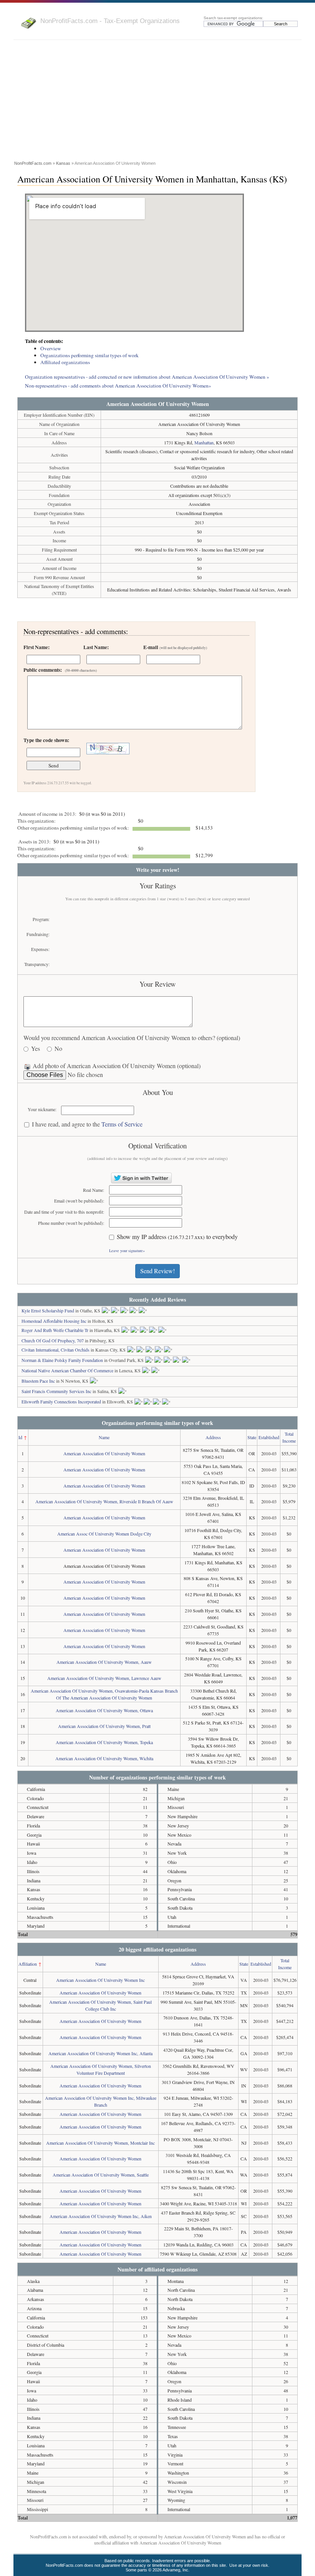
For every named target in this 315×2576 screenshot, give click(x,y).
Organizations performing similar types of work (90, 355)
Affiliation (28, 1964)
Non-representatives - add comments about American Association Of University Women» (118, 386)
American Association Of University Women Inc (100, 1980)
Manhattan (204, 442)
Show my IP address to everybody (177, 1237)
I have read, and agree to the (87, 1124)
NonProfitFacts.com (33, 163)
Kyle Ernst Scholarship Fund (48, 1310)
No (58, 1049)
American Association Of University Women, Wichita (104, 1758)
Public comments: (60, 670)
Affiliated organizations (65, 362)
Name (104, 1437)
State (252, 1437)
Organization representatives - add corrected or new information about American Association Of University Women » (147, 377)
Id (20, 1437)
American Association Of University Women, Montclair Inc (100, 2143)
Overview (51, 348)
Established (269, 1437)
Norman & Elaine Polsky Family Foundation (62, 1360)
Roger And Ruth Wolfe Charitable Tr (55, 1330)
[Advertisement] (157, 101)
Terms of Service (122, 1124)
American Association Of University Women (104, 1453)
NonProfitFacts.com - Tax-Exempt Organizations (110, 21)
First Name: (36, 647)
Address (213, 1437)
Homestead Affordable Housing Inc (54, 1321)
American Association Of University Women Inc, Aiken (101, 2216)
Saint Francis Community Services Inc (56, 1391)
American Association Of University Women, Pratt (104, 1726)
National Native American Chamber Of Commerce (67, 1370)
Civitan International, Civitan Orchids (56, 1350)
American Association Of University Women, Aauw (104, 1662)
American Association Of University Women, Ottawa (104, 1710)
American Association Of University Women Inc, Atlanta (100, 2053)
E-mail (175, 647)
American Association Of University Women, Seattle (101, 2175)
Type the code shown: (46, 740)
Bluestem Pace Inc (38, 1381)
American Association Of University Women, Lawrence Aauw (104, 1678)
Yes (36, 1049)
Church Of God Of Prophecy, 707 (53, 1340)
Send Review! (157, 1271)
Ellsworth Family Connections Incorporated (61, 1401)
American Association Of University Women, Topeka (104, 1742)
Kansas (63, 163)
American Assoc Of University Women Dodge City (104, 1534)
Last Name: (96, 647)
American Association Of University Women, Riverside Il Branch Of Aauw (104, 1501)
